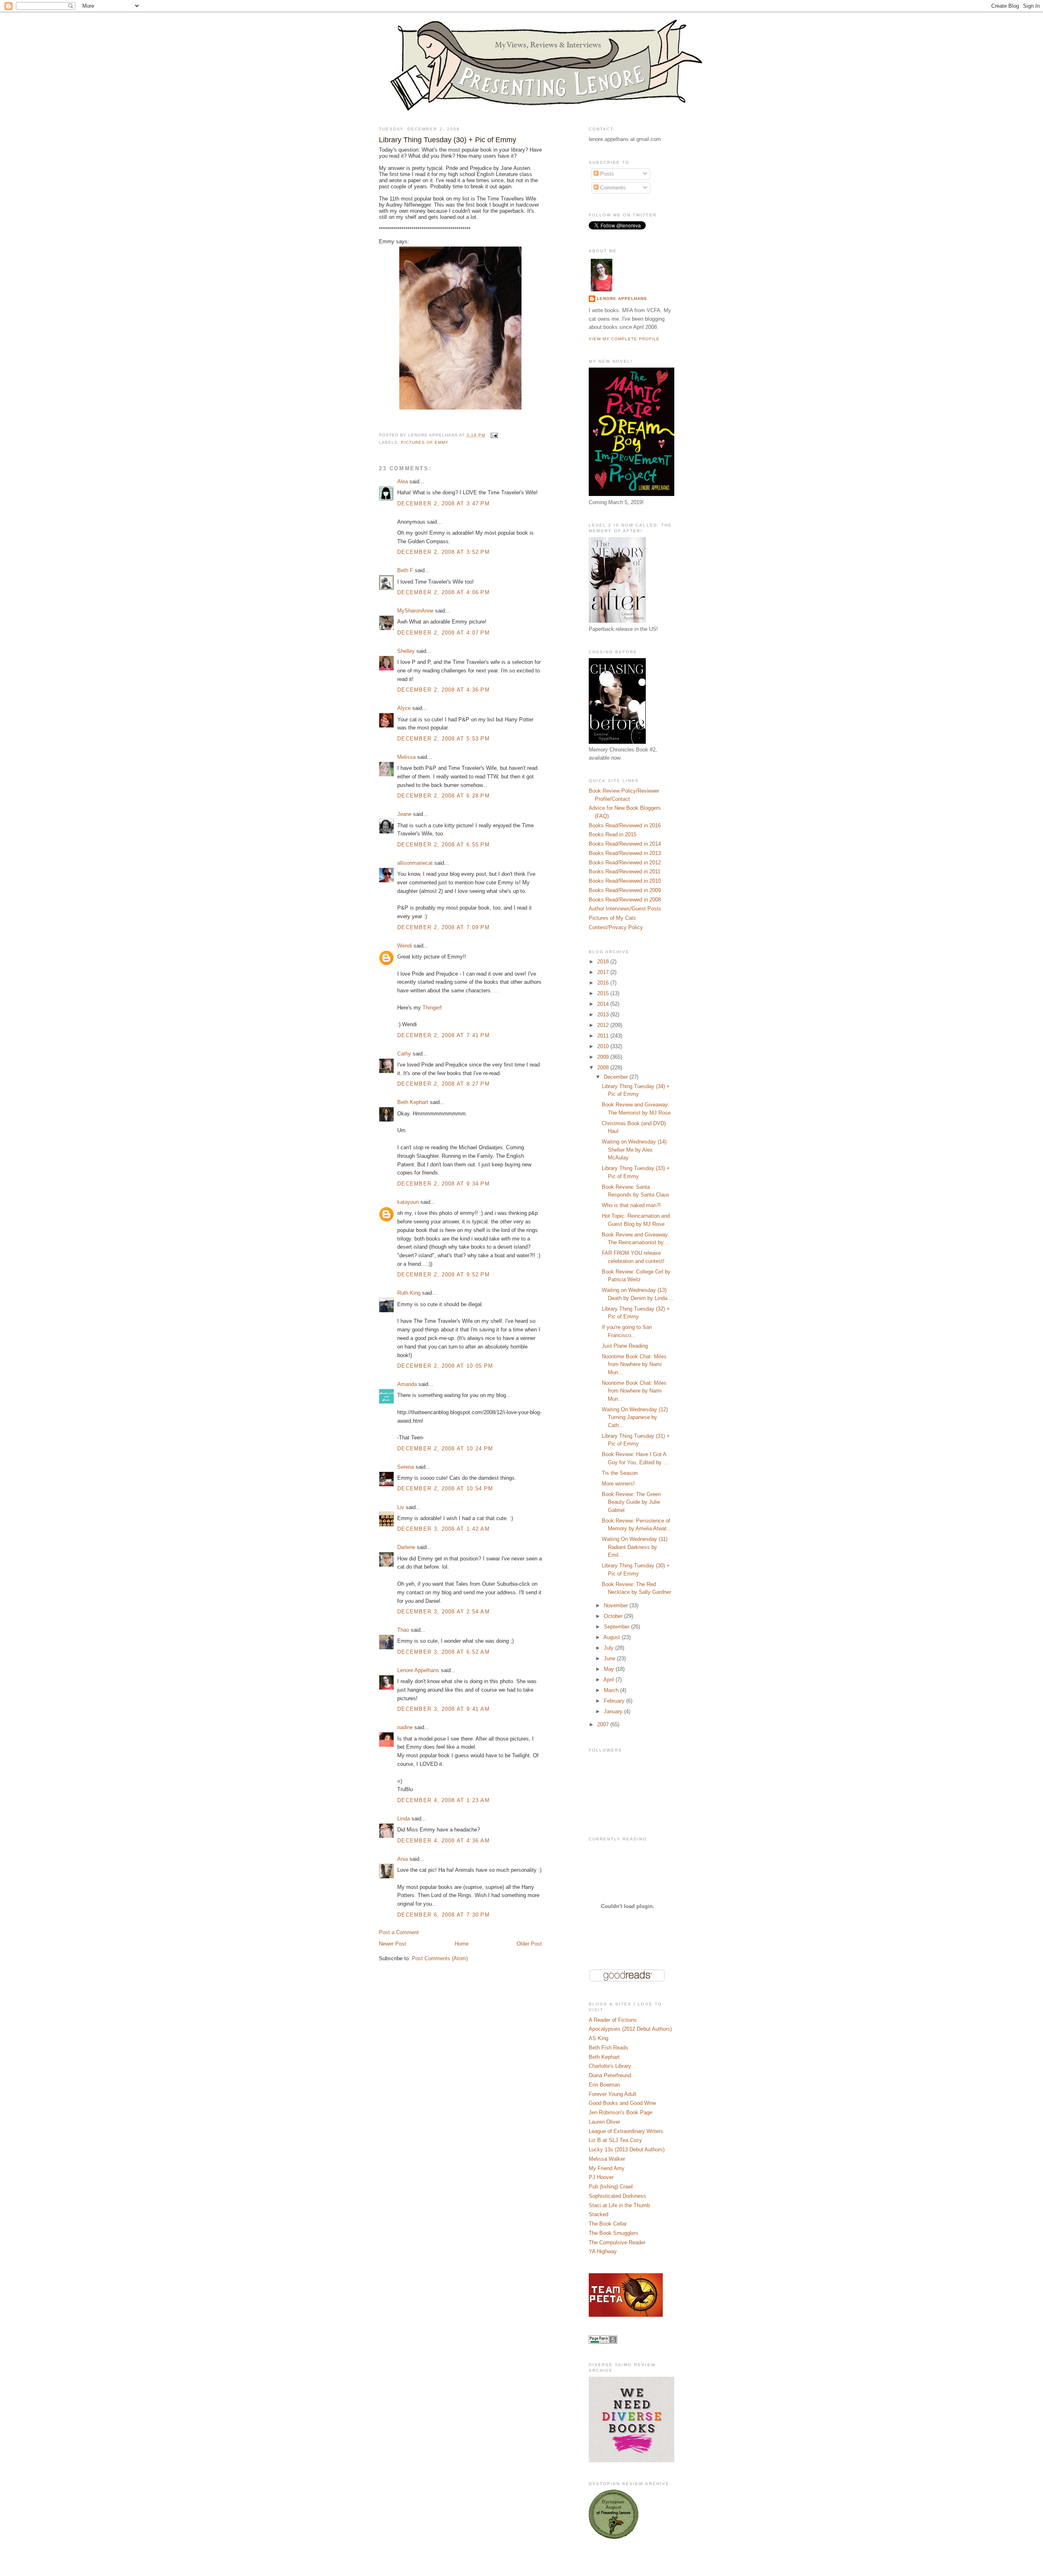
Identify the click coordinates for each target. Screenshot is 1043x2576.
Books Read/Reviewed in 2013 (625, 853)
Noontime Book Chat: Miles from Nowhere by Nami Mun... (634, 1364)
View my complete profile (624, 339)
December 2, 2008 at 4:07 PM (443, 633)
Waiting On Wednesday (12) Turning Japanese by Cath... (635, 1417)
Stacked (599, 2214)
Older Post (529, 1944)
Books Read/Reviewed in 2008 (625, 900)
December (617, 1077)
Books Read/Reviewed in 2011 (625, 872)
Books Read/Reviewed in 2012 (625, 863)
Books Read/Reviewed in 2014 (625, 844)
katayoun (408, 1202)
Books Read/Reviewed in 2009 (625, 890)
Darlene (406, 1547)
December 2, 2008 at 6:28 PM (443, 796)
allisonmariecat (415, 863)
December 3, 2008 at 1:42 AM (443, 1529)
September (617, 1627)
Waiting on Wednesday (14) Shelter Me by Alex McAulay (634, 1150)
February (615, 1701)
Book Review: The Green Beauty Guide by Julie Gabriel (631, 1502)
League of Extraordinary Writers (626, 2131)
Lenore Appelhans (418, 1670)
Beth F (405, 570)
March (612, 1690)
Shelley (406, 651)
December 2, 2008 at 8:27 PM (443, 1084)
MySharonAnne (415, 611)
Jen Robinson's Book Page (621, 2112)
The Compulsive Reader (617, 2242)
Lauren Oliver (604, 2122)
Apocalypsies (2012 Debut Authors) (630, 2029)
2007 (604, 1724)
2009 (604, 1057)
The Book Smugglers (614, 2233)
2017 (604, 972)
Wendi (405, 946)
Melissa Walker (607, 2159)
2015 (604, 993)
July (610, 1648)
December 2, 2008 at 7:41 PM (443, 1035)
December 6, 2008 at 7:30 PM (443, 1915)
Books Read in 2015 (613, 834)
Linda (404, 1819)
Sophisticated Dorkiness (617, 2196)
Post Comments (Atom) (440, 1958)
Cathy (404, 1054)
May (610, 1669)
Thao (403, 1630)
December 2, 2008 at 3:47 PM (443, 504)
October (614, 1616)
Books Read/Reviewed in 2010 (625, 881)
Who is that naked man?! (631, 1205)
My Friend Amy (607, 2168)
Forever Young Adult (613, 2094)
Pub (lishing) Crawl (611, 2187)
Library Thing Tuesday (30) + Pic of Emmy (448, 140)
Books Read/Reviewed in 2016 (625, 825)
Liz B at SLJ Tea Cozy (615, 2140)
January (614, 1711)
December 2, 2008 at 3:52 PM (443, 552)
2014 (604, 1004)
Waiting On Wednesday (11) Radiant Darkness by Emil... (635, 1547)
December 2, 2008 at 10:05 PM (445, 1366)
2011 (604, 1036)
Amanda (407, 1384)
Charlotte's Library (610, 2066)
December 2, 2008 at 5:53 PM (443, 739)
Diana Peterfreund (610, 2075)
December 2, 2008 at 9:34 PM (443, 1184)
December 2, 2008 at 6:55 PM (443, 845)
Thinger (431, 1008)
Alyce (404, 708)
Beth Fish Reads (608, 2048)
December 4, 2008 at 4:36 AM (443, 1841)
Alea (403, 481)
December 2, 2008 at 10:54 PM (445, 1489)
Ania (403, 1859)
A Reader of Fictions (613, 2020)
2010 (604, 1046)
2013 (604, 1015)
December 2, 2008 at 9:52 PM (443, 1275)
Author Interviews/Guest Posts (625, 909)
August (613, 1637)
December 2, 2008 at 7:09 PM (443, 927)
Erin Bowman (604, 2085)
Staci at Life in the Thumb (619, 2205)
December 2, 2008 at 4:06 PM (443, 592)
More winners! (618, 1484)
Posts (606, 174)
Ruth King (409, 1293)
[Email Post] (493, 435)
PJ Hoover (601, 2177)
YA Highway (603, 2251)
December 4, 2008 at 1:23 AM (443, 1800)
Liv (401, 1507)
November (617, 1605)
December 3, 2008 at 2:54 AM (443, 1612)
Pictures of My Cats (612, 918)
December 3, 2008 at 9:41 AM (443, 1709)
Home (462, 1944)
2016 (604, 983)
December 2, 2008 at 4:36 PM (443, 690)
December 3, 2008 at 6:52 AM (443, 1652)
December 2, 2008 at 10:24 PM (445, 1449)
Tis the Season (620, 1473)
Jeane (404, 814)
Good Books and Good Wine (622, 2103)
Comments (612, 188)
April (610, 1680)
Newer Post (393, 1944)
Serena (406, 1467)
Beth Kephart (413, 1102)
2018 (604, 962)
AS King (599, 2038)
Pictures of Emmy (425, 442)
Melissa (406, 757)
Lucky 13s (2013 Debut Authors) (627, 2150)
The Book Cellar (608, 2224)
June (610, 1658)
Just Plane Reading (625, 1346)
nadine (405, 1727)
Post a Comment (399, 1932)
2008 (604, 1068)
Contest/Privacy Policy (616, 927)
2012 (604, 1025)
